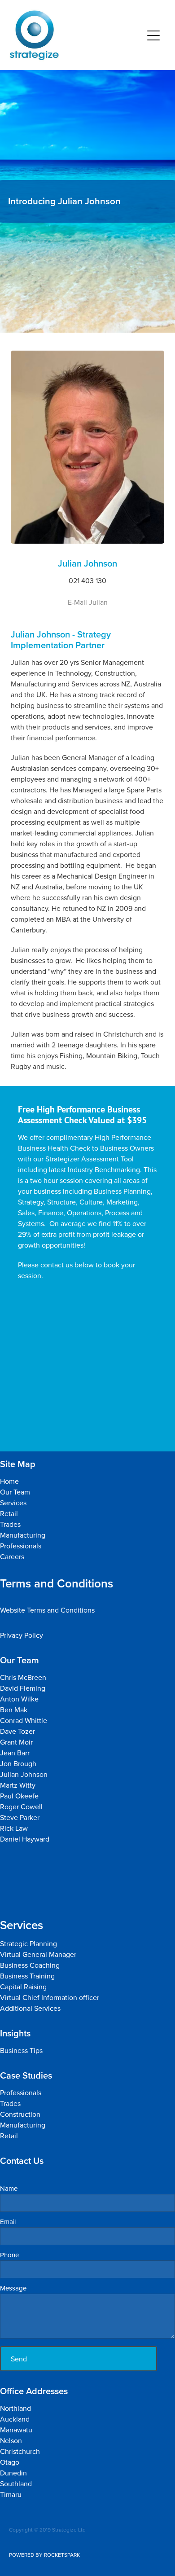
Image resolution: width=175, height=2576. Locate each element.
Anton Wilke (19, 1699)
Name (9, 2188)
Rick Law (14, 1828)
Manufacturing (23, 1535)
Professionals (21, 1546)
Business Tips (21, 2050)
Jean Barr (16, 1753)
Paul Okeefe (19, 1796)
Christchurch (20, 2451)
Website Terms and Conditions (47, 1610)
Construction (20, 2114)
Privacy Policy (22, 1635)
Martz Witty (18, 1785)
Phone (9, 2255)
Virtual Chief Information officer (50, 1997)
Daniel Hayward (25, 1839)
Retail (9, 1513)
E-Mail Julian (88, 602)
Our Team (15, 1492)
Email (8, 2222)
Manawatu (17, 2430)
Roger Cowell (21, 1807)
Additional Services (30, 2008)
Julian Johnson (25, 1774)
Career (11, 1556)
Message (13, 2288)
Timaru (11, 2494)
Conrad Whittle (24, 1720)
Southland (16, 2484)
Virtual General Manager (38, 1954)
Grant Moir (16, 1742)
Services (13, 1503)
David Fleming (23, 1688)
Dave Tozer (18, 1731)
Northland (16, 2408)
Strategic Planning (29, 1943)
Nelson (11, 2440)
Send (19, 2359)
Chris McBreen (23, 1677)
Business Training (27, 1976)
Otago (10, 2462)
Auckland (15, 2419)
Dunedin (13, 2473)
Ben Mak (14, 1710)
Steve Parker (21, 1817)
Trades (10, 1524)
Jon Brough (18, 1763)
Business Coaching (30, 1965)
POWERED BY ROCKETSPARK (44, 2555)
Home (9, 1481)
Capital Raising (23, 1987)
